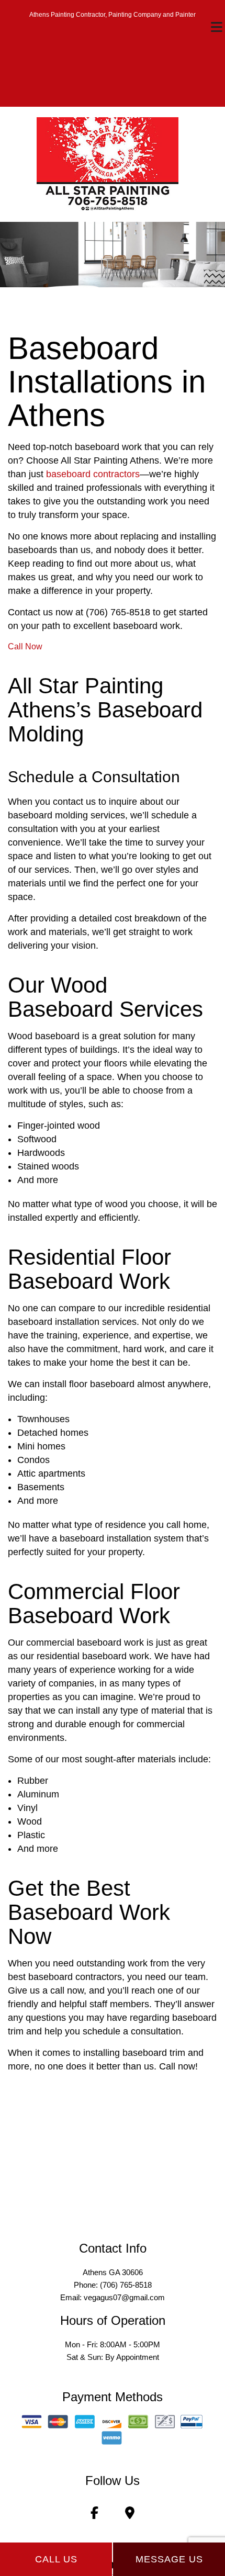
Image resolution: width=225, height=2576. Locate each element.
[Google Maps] (130, 2515)
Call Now (25, 646)
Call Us (56, 2559)
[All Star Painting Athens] (108, 164)
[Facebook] (94, 2515)
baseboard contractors (93, 474)
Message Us (169, 2559)
